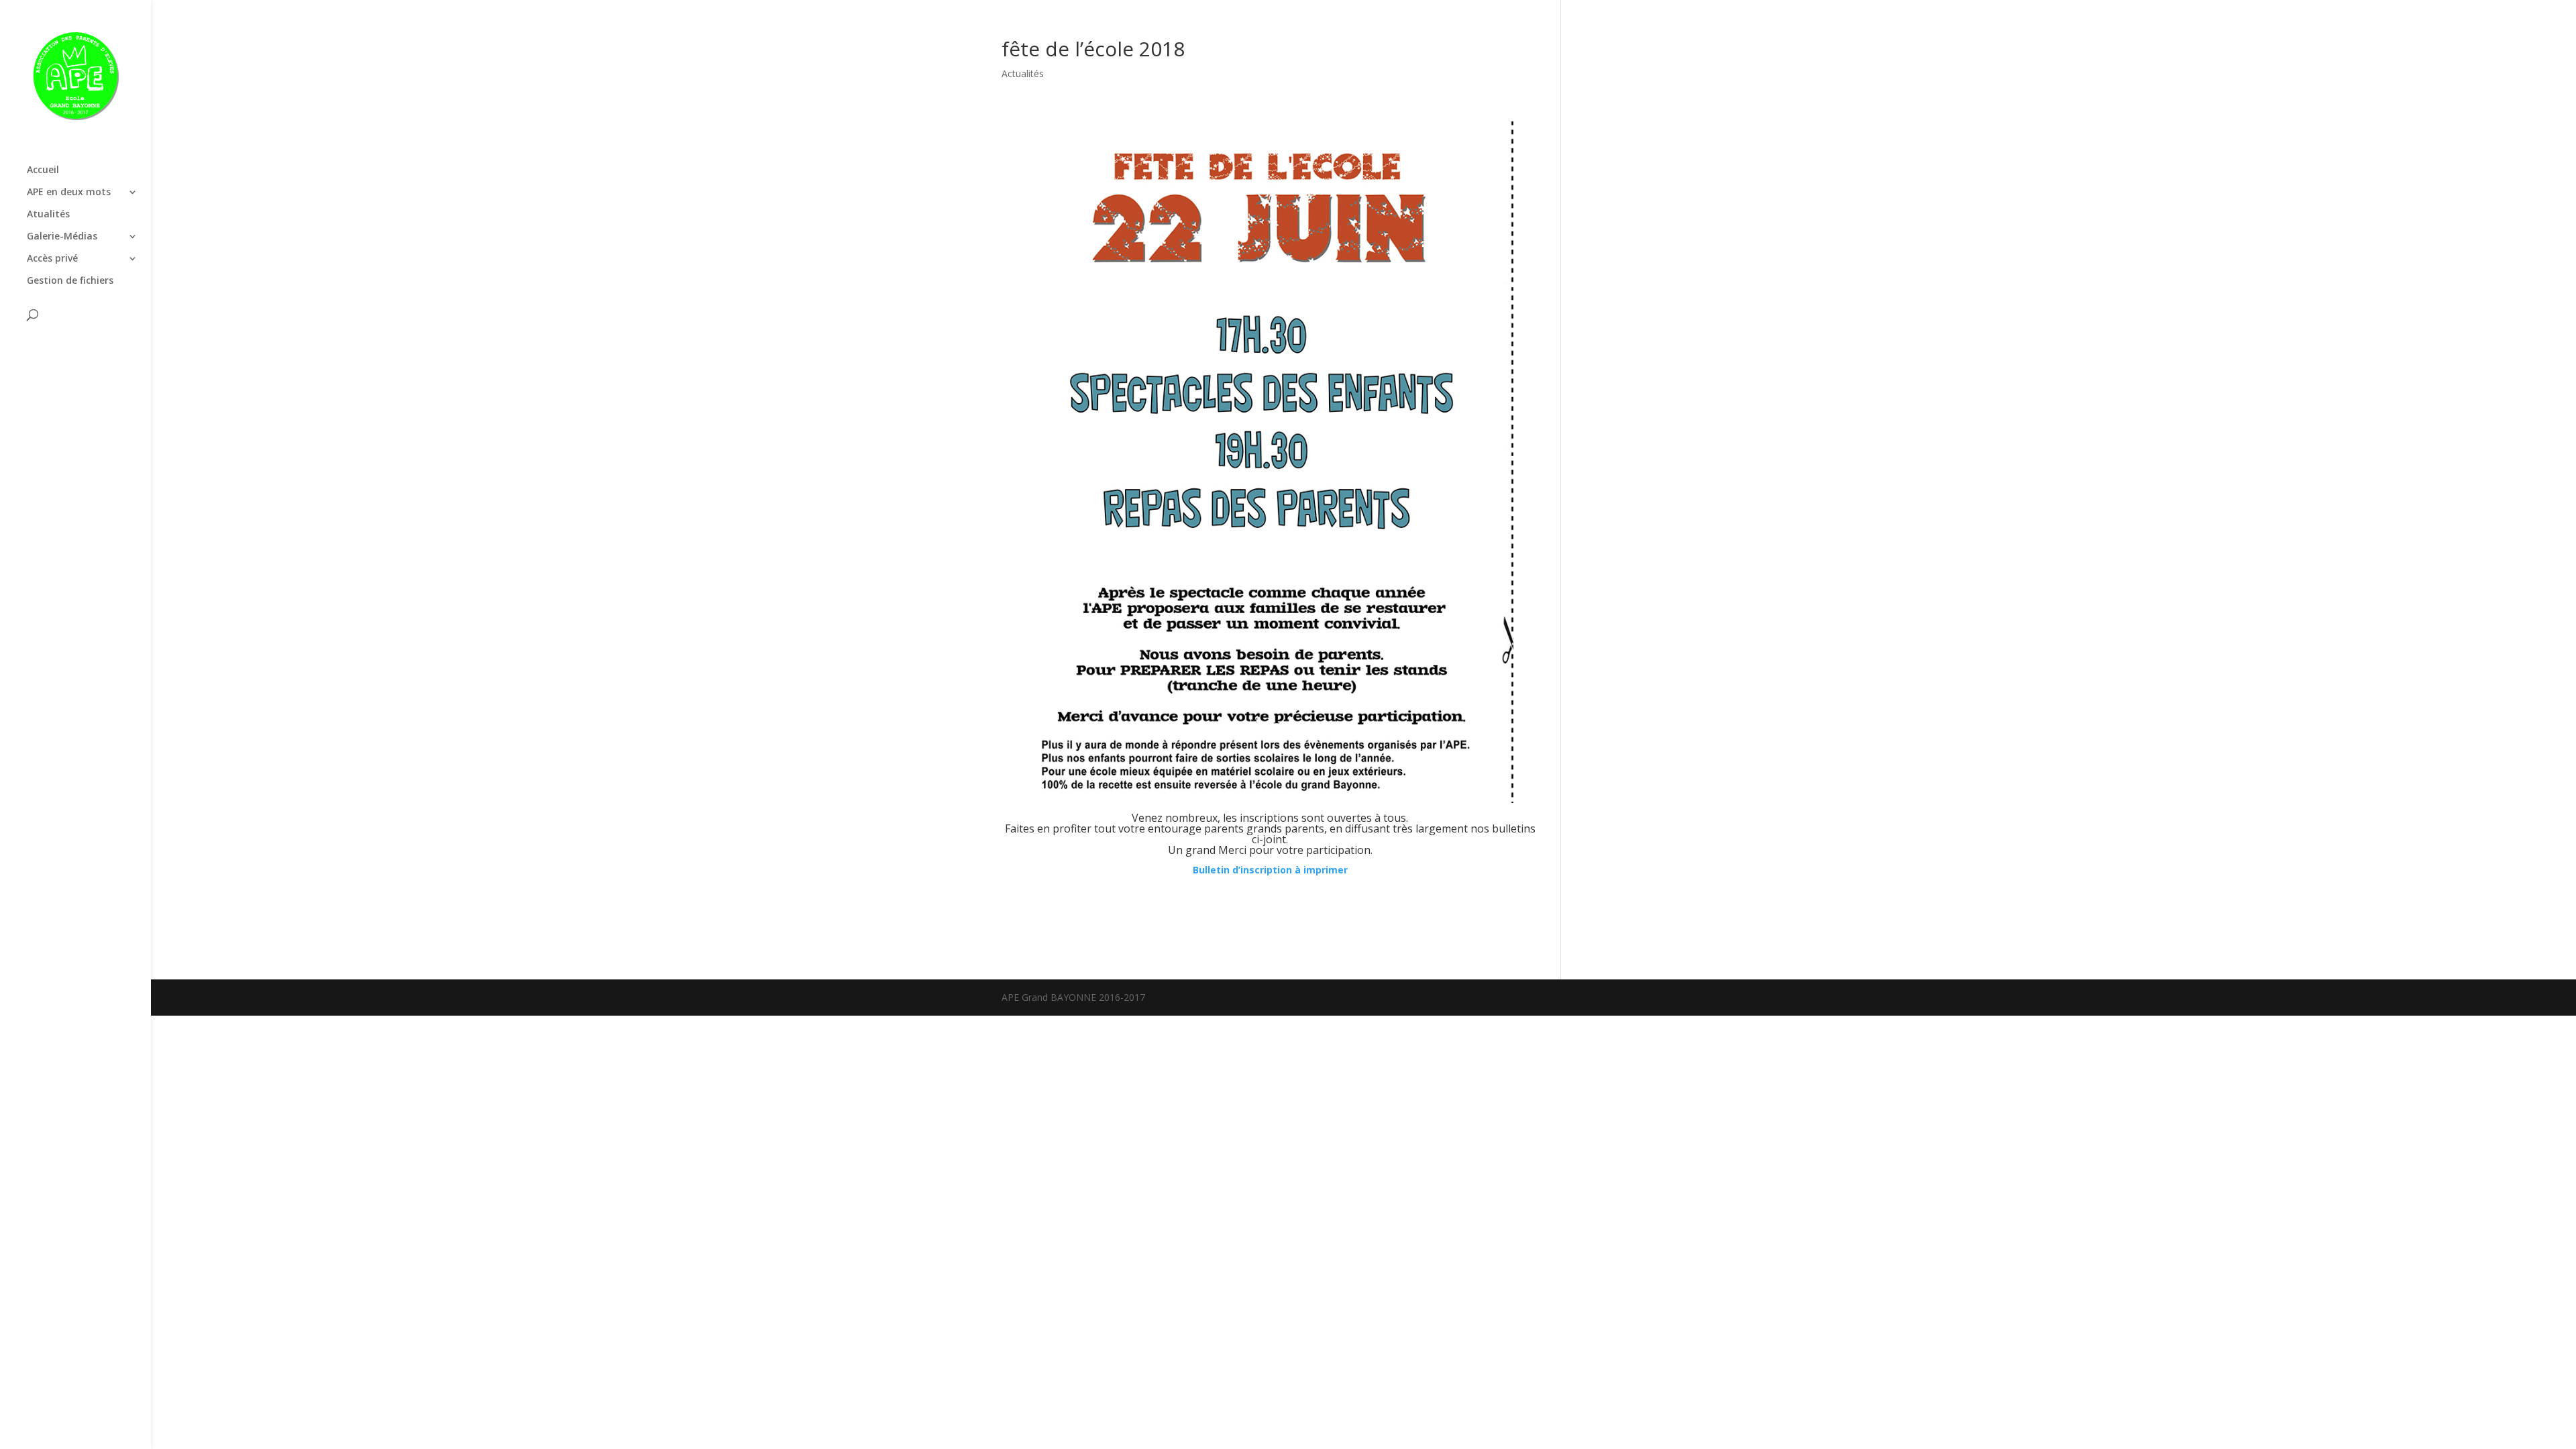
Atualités (48, 215)
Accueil (43, 170)
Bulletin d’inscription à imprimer (1270, 870)
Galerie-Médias (62, 237)
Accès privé (52, 259)
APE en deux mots (69, 193)
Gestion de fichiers (70, 281)
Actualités (1023, 73)
